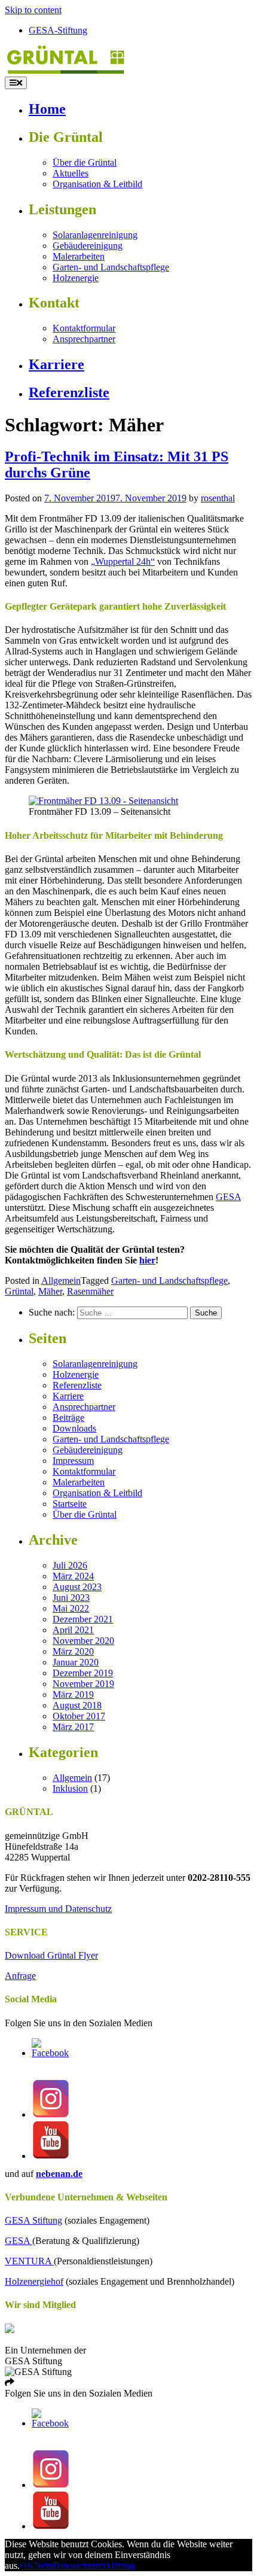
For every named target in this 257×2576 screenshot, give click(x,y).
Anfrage (20, 1976)
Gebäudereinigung (88, 246)
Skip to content (33, 10)
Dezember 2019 (83, 1673)
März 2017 (73, 1727)
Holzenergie (76, 278)
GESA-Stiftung (58, 30)
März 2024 (73, 1576)
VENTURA (29, 2261)
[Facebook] (51, 2053)
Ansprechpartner (84, 339)
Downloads (74, 1428)
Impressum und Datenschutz (58, 1909)
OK (27, 2566)
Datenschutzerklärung (94, 2566)
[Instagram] (51, 2114)
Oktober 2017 (79, 1716)
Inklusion (70, 1788)
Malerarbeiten (79, 256)
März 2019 (73, 1695)
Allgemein (61, 1281)
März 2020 (73, 1651)
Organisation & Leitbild (97, 184)
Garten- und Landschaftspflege (111, 267)
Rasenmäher (90, 1291)
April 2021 (73, 1630)
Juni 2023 (71, 1598)
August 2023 (77, 1587)
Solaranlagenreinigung (95, 235)
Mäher (50, 1291)
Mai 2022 (71, 1608)
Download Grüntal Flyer (51, 1955)
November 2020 (83, 1641)
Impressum (73, 1461)
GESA (228, 1197)
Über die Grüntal (85, 162)
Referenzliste (69, 392)
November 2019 (83, 1684)
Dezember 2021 (83, 1619)
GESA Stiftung (33, 2220)
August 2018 (77, 1705)
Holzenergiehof (34, 2281)
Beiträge (68, 1418)
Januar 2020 (76, 1662)
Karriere (56, 364)
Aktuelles (71, 173)
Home (47, 109)
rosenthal (218, 498)
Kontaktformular (84, 328)
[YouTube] (51, 2156)
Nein (43, 2566)
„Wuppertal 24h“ (123, 561)
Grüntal (19, 1291)
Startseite (70, 1504)
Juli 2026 (70, 1565)
